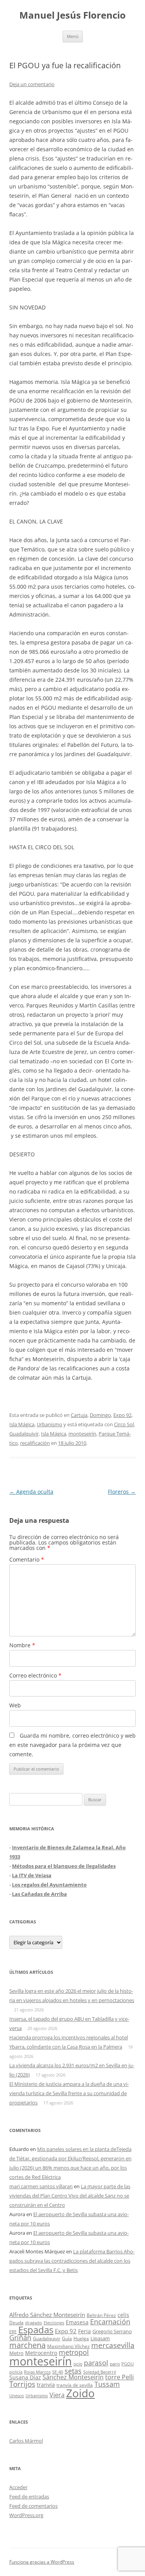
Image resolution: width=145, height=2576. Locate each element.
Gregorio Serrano (112, 2331)
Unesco (17, 2395)
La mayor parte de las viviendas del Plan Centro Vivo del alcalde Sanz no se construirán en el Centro (70, 2196)
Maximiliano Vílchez (68, 2346)
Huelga (81, 2338)
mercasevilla (113, 2345)
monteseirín (82, 1434)
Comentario (27, 1559)
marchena (27, 2345)
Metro (16, 2353)
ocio (78, 2364)
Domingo (100, 1415)
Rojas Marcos (37, 2372)
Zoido (80, 2393)
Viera (57, 2395)
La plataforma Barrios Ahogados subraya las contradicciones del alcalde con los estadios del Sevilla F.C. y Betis (72, 2261)
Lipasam (100, 2338)
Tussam (107, 2384)
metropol (74, 2352)
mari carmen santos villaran (41, 2186)
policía (16, 2372)
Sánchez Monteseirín (73, 2377)
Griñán (20, 2338)
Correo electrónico (35, 1675)
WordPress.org (26, 2515)
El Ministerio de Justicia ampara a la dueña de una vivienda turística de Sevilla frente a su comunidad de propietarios (69, 2093)
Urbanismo (49, 1424)
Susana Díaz (25, 2377)
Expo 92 (122, 1415)
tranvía (46, 2385)
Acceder (18, 2487)
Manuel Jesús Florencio (72, 15)
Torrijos (22, 2384)
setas (73, 2371)
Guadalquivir (24, 1434)
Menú (73, 36)
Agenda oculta (31, 1492)
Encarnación (110, 2322)
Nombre (22, 1645)
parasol (96, 2363)
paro (115, 2363)
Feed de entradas (29, 2497)
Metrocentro (41, 2353)
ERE (13, 2332)
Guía (67, 2338)
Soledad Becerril (100, 2372)
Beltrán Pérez (101, 2315)
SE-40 (58, 2372)
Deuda (16, 2323)
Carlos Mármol (26, 2441)
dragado (34, 2323)
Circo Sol (124, 1424)
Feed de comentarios (33, 2506)
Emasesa (77, 2322)
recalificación (35, 1443)
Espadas (36, 2330)
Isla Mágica (22, 1424)
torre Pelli (119, 2377)
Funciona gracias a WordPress (42, 2562)
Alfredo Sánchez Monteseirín (47, 2315)
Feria (84, 2331)
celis (123, 2315)
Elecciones (54, 2323)
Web (15, 1705)
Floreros (122, 1492)
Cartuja (79, 1415)
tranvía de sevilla (75, 2385)
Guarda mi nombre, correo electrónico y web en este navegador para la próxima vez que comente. (72, 1745)
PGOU (128, 2364)
